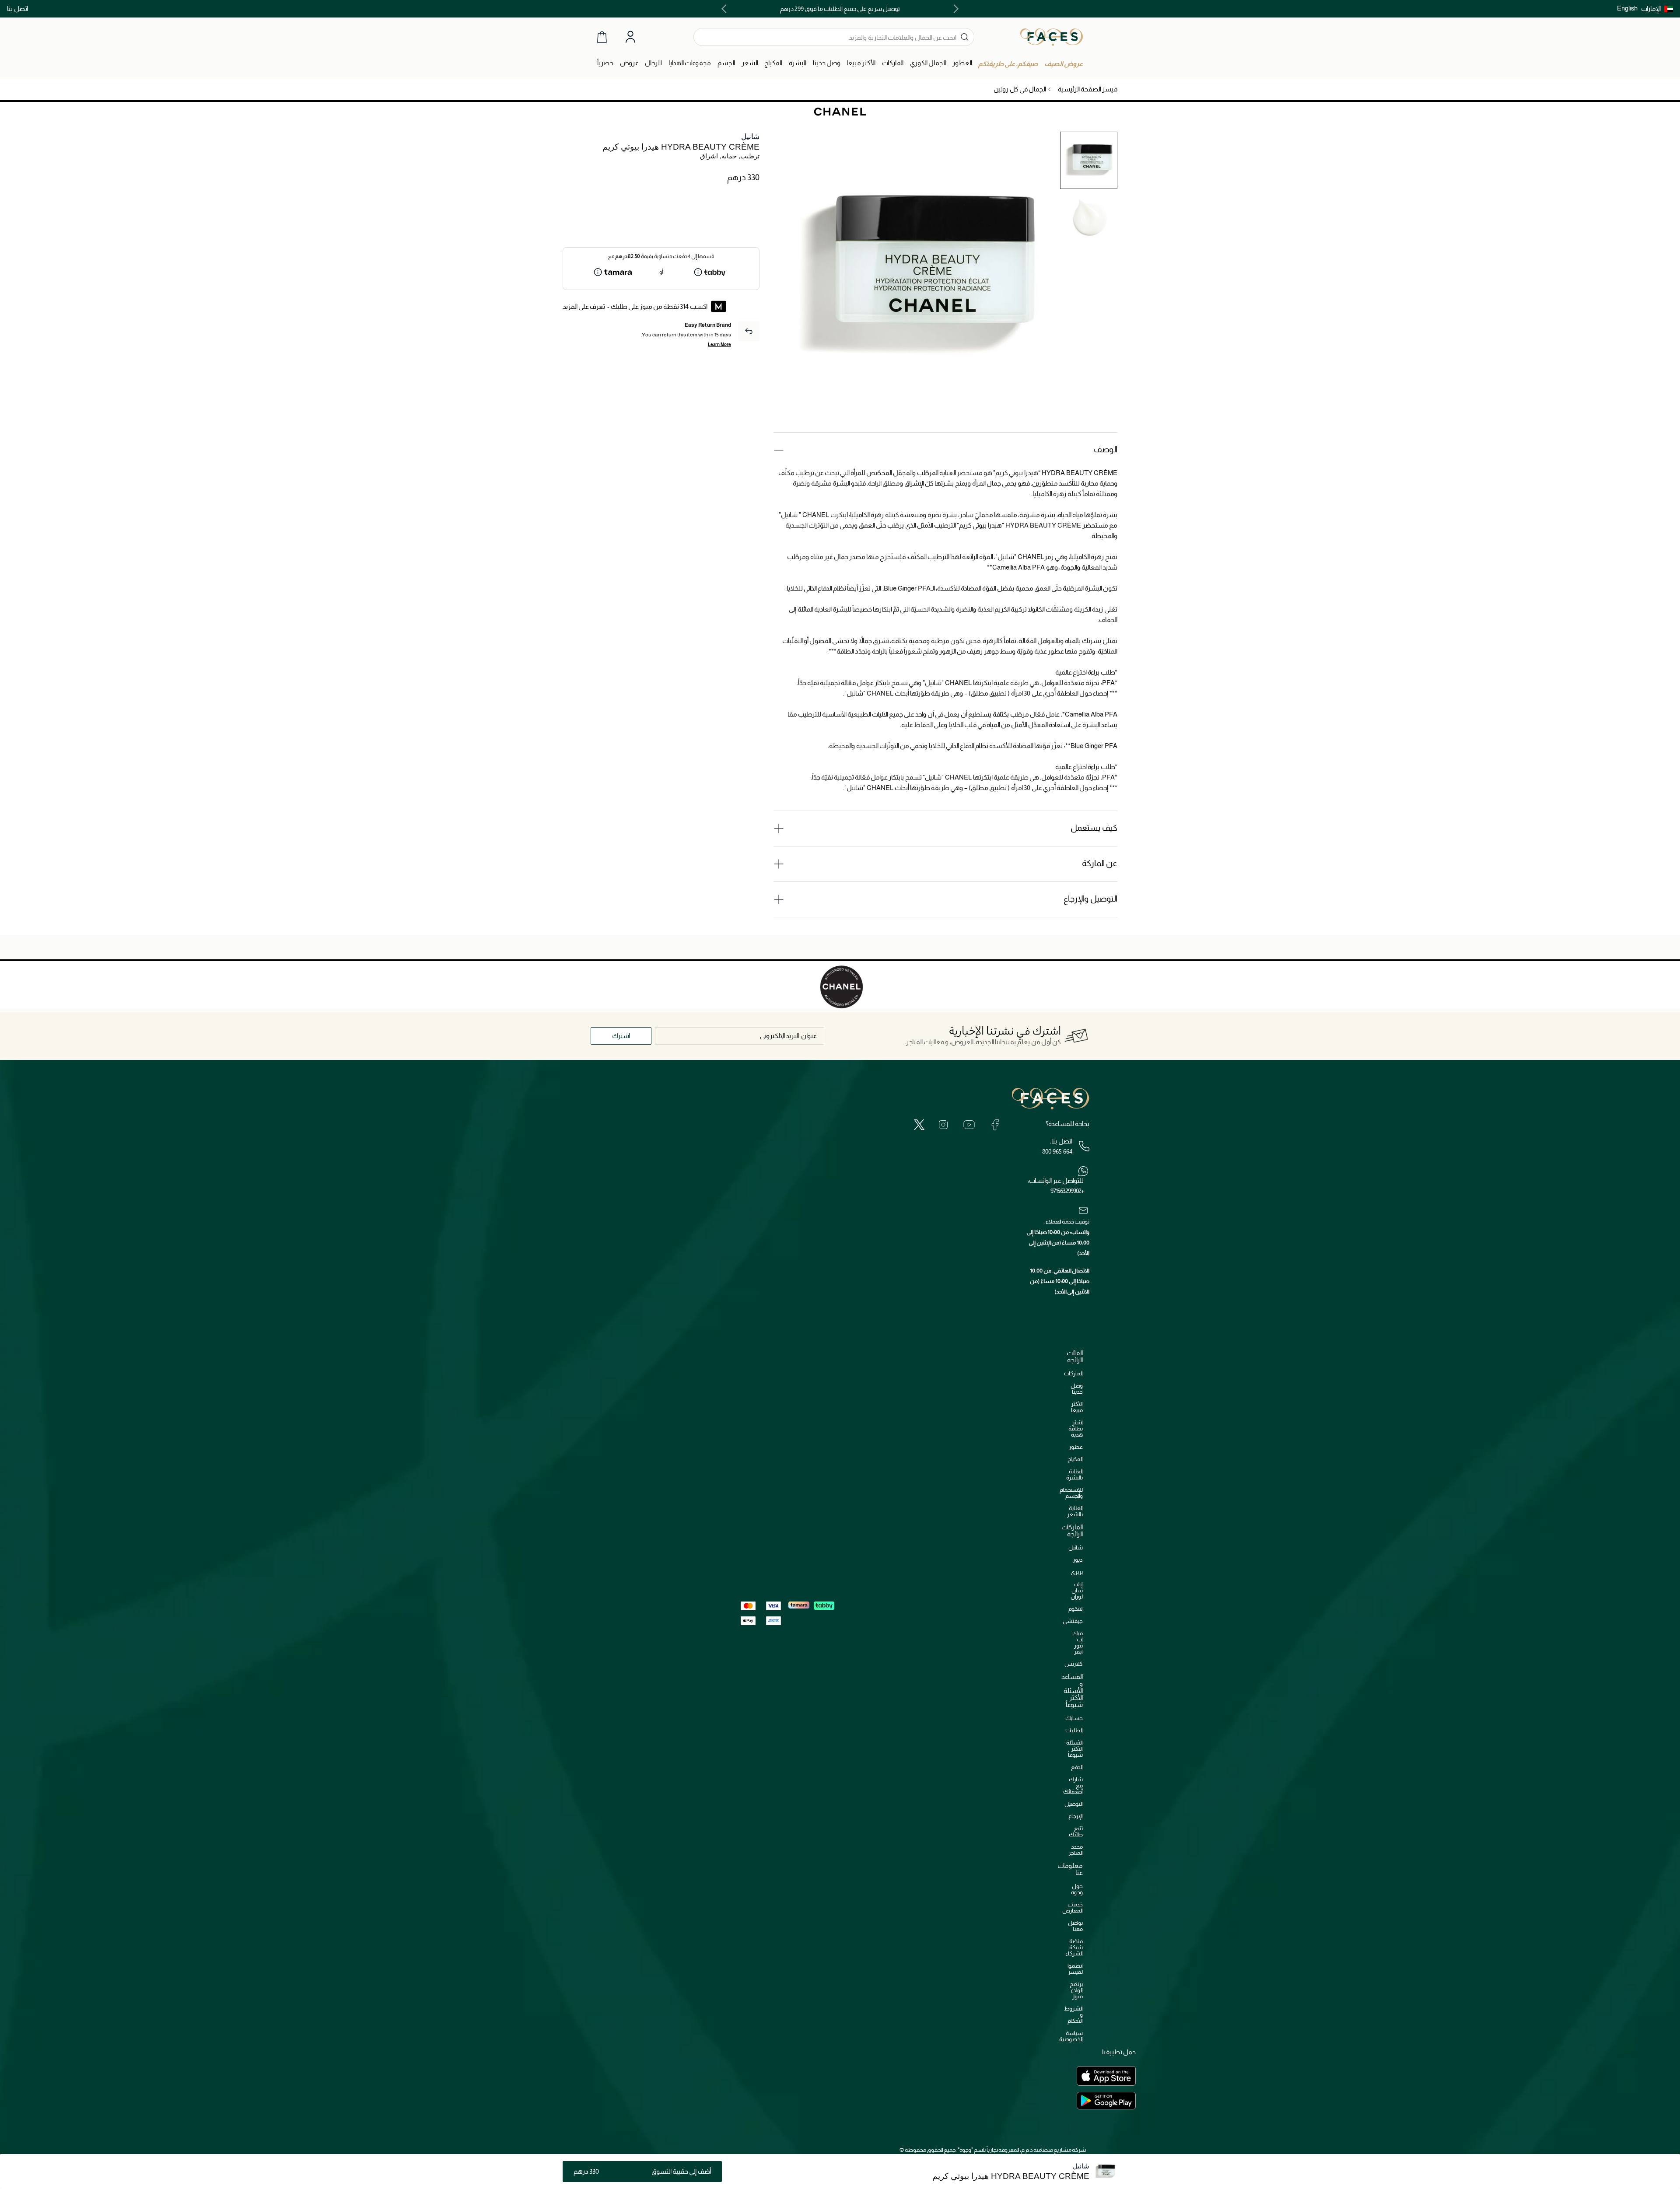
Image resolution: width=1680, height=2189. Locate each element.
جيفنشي (1073, 1621)
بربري (1077, 1572)
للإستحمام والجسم (1071, 1493)
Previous (954, 9)
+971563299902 (1067, 1191)
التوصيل (1074, 1804)
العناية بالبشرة (1074, 1474)
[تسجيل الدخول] (630, 37)
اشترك (621, 1036)
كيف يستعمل (1094, 828)
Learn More (719, 344)
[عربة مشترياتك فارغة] (602, 37)
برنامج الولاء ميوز (1076, 1990)
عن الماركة (1100, 863)
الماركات (1073, 1373)
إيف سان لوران (1077, 1590)
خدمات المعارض (1073, 1908)
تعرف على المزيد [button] (584, 306)
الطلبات (1074, 1730)
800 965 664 (1057, 1151)
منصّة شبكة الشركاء (1074, 1947)
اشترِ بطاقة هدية (1076, 1428)
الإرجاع (1076, 1816)
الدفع (1077, 1767)
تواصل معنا (1075, 1926)
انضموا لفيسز (1075, 1969)
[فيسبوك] (995, 1124)
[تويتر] (919, 1124)
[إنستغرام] (943, 1124)
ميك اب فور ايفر (1078, 1642)
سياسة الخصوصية (1071, 2036)
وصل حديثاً (1077, 1389)
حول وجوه (1077, 1889)
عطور (1076, 1447)
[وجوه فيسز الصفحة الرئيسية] (1052, 37)
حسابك (1074, 1718)
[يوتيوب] (969, 1124)
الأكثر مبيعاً (1077, 1407)
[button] (1657, 9)
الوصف (1106, 449)
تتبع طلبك (1076, 1831)
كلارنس (1074, 1664)
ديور (1078, 1560)
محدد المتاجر (1076, 1850)
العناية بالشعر (1075, 1511)
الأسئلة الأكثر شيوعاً (1074, 1749)
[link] (893, 63)
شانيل (750, 137)
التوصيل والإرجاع (1090, 899)
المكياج (1075, 1459)
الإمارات (1651, 9)
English (1627, 8)
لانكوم (1076, 1609)
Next (726, 9)
